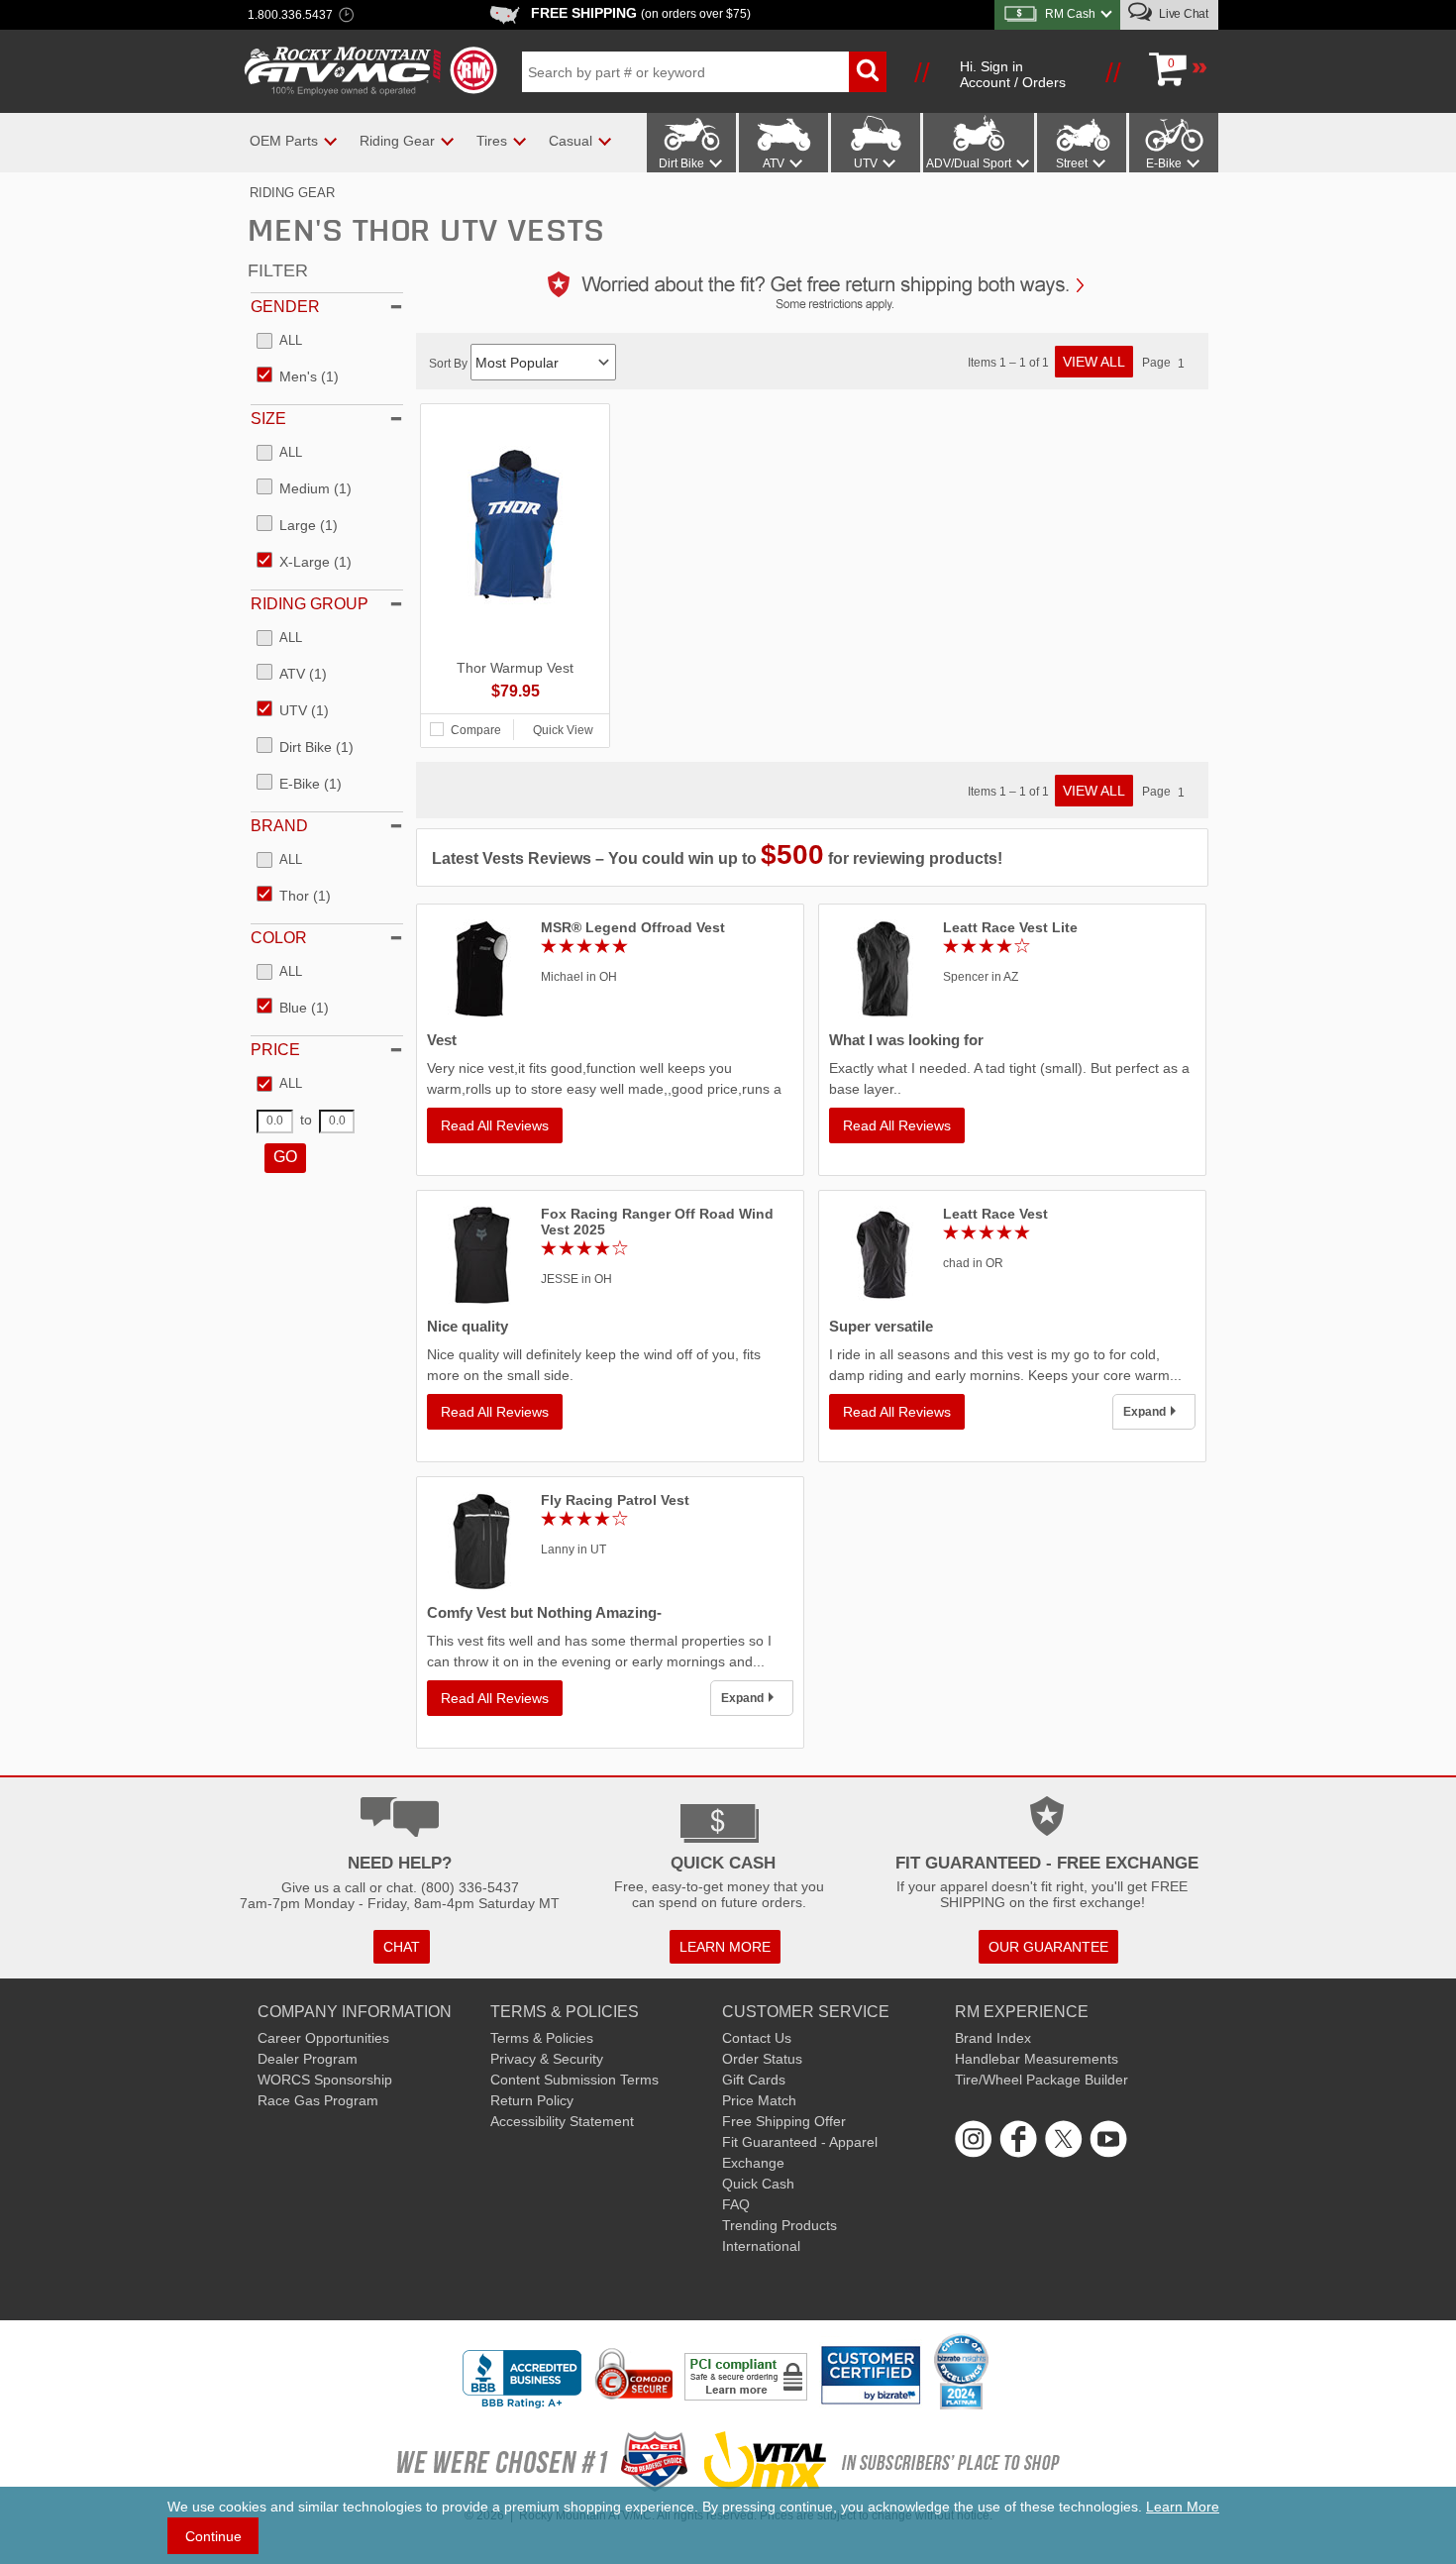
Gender (285, 307)
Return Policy (532, 2100)
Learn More (1183, 2507)
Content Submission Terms (574, 2080)
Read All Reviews (495, 1125)
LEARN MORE (725, 1947)
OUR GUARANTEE (1048, 1947)
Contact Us (757, 2038)
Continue (213, 2536)
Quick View (563, 730)
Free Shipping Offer (784, 2121)
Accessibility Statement (562, 2121)
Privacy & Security (547, 2059)
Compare (476, 730)
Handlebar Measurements (1037, 2059)
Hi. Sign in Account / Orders (1013, 74)
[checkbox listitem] (279, 342)
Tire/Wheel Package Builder (1041, 2080)
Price (275, 1050)
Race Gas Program (318, 2100)
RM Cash (1070, 14)
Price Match (759, 2100)
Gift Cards (754, 2080)
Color (279, 938)
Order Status (762, 2059)
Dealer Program (308, 2059)
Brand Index (993, 2038)
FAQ (736, 2204)
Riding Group (310, 604)
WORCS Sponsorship (325, 2080)
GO (285, 1157)
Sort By (450, 364)
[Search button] (868, 72)
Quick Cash (758, 2184)
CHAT (402, 1947)
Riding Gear (292, 193)
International (761, 2246)
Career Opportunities (323, 2038)
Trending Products (780, 2225)
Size (268, 419)
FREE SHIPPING (641, 13)
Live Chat (1182, 14)
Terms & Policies (542, 2038)
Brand (279, 826)
